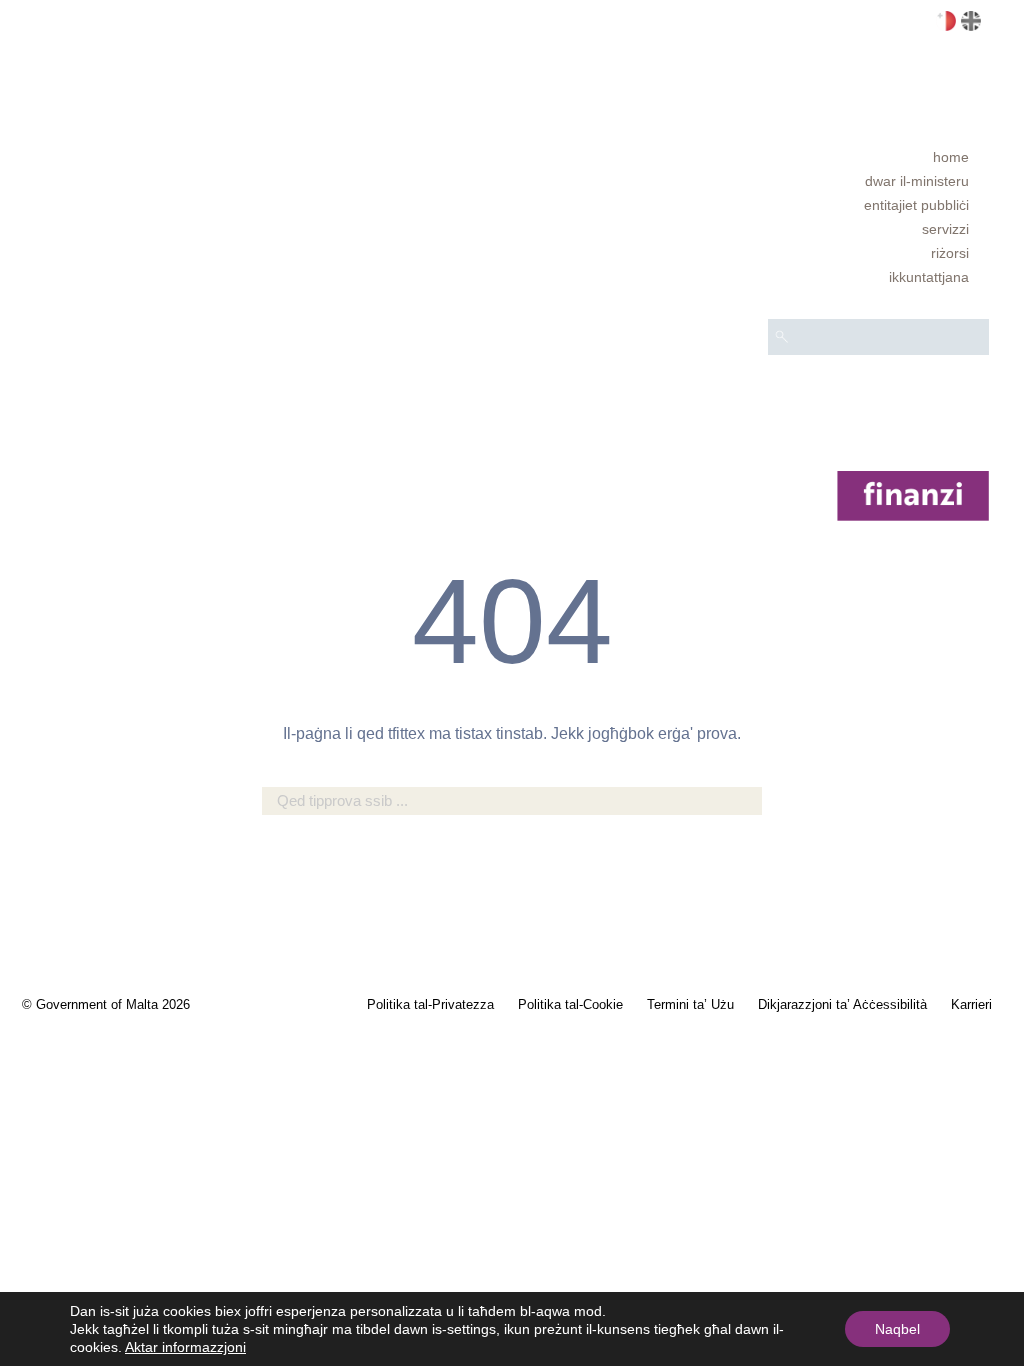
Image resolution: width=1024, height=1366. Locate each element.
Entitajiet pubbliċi (916, 205)
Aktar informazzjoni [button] (185, 1347)
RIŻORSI (950, 253)
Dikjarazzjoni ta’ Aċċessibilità (842, 1004)
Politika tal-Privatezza (430, 1004)
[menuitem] (878, 157)
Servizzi (945, 229)
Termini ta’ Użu (690, 1004)
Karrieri (971, 1004)
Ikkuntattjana (929, 277)
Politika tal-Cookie (570, 1004)
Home (951, 157)
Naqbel (897, 1329)
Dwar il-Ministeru (917, 181)
